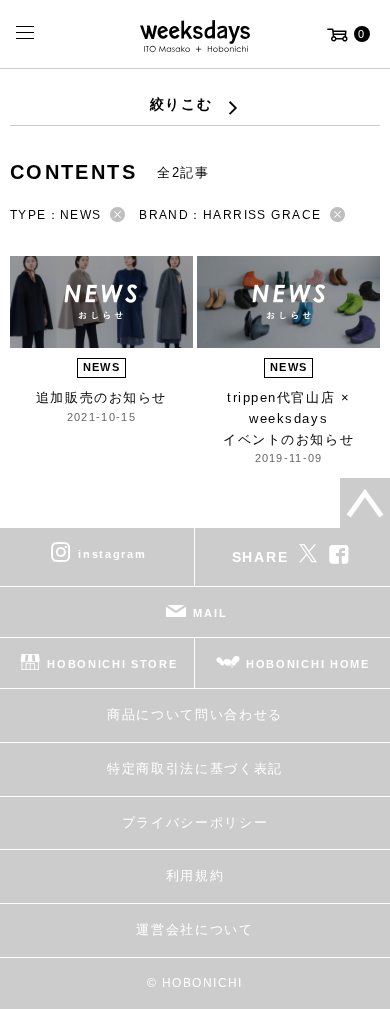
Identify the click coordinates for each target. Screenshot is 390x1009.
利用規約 (195, 875)
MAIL (210, 613)
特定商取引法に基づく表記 (195, 768)
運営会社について (194, 929)
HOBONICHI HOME (308, 664)
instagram (112, 554)
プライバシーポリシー (195, 822)
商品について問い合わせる (195, 714)
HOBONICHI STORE (112, 664)
